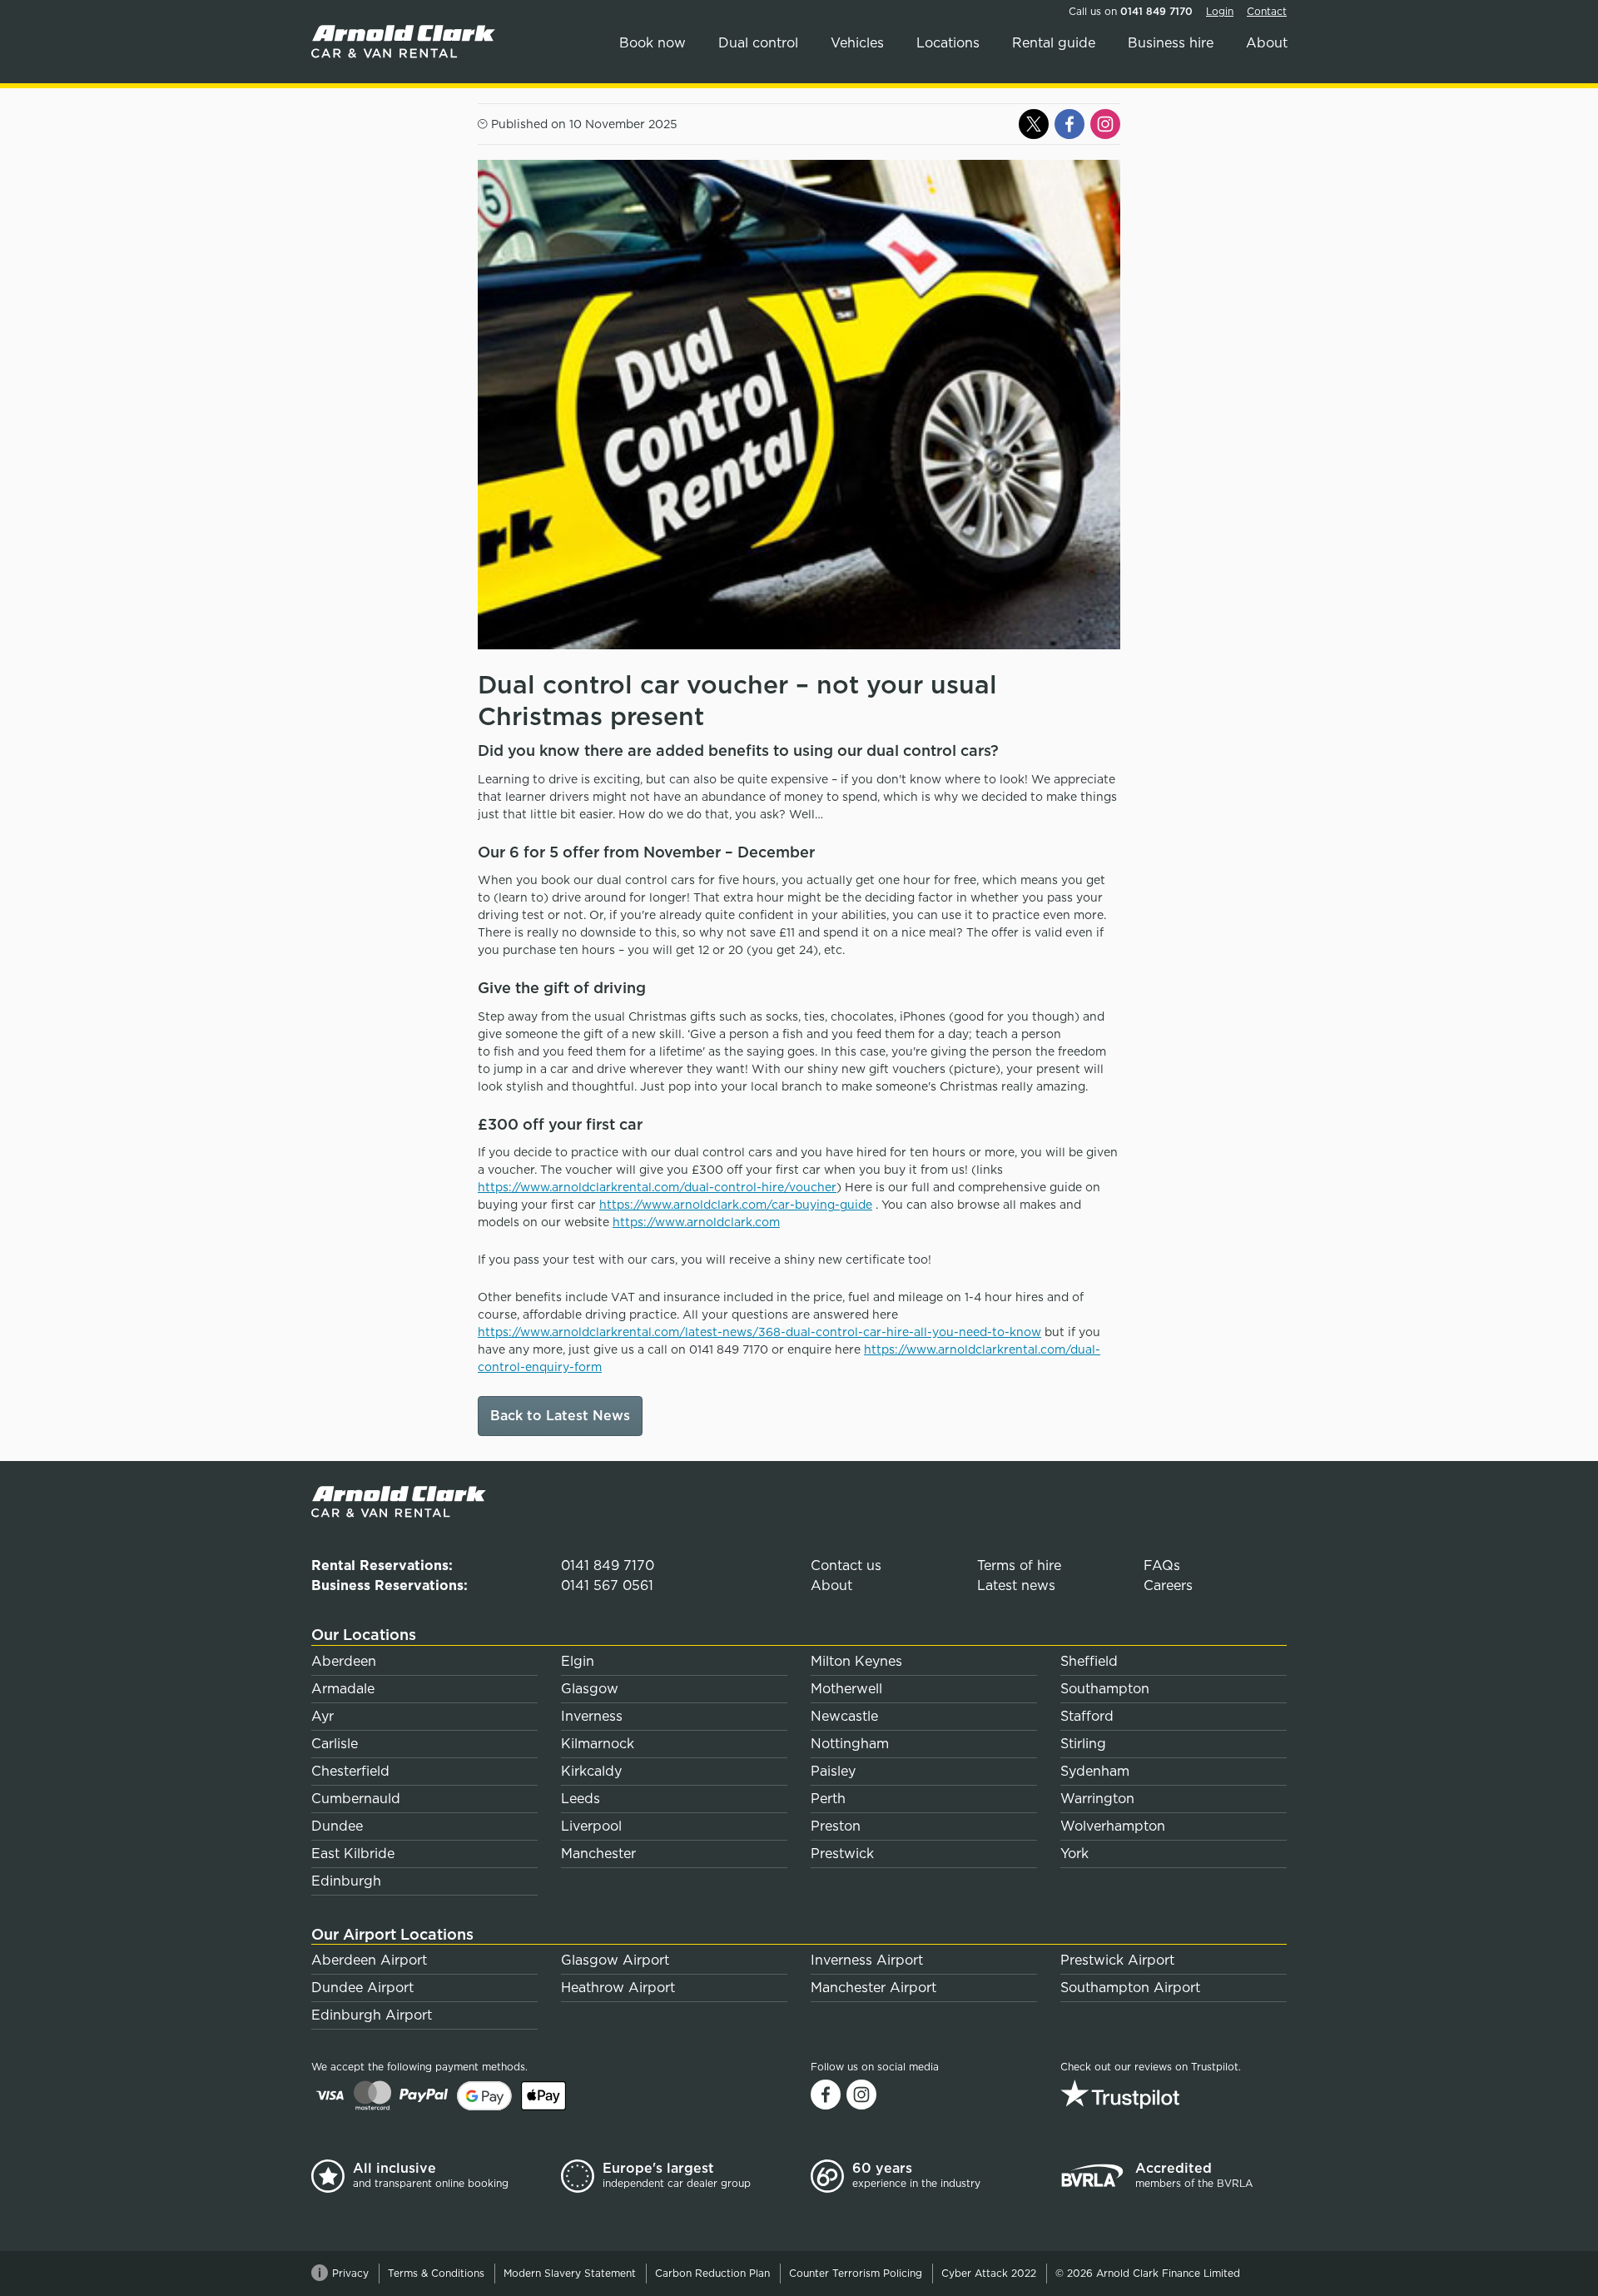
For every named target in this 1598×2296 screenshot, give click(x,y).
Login (1220, 11)
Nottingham (850, 1744)
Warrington (1097, 1799)
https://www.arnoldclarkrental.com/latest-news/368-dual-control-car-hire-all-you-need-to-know (759, 1332)
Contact (1267, 11)
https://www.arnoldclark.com (696, 1222)
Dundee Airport (362, 1988)
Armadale (343, 1689)
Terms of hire (1019, 1565)
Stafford (1087, 1716)
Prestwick (842, 1854)
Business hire (1171, 43)
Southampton (1105, 1689)
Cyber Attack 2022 (989, 2273)
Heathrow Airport (618, 1988)
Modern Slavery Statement (570, 2273)
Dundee (337, 1826)
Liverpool (591, 1826)
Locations (948, 43)
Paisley (833, 1771)
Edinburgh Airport (372, 2015)
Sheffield (1089, 1661)
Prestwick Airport (1117, 1960)
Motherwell (846, 1689)
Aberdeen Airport (369, 1960)
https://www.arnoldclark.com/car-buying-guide (736, 1205)
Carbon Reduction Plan (712, 2273)
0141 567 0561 (607, 1585)
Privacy (350, 2273)
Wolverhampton (1113, 1826)
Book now (653, 43)
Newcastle (844, 1716)
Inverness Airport (867, 1960)
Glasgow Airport (615, 1960)
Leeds (581, 1799)
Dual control (758, 43)
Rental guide (1054, 43)
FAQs (1162, 1565)
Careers (1168, 1585)
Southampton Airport (1130, 1988)
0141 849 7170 (1156, 11)
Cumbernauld (356, 1799)
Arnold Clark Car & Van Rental (407, 42)
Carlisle (335, 1744)
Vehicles (857, 43)
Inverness (592, 1716)
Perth (828, 1799)
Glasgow (590, 1689)
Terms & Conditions (436, 2273)
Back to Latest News (560, 1416)
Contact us (846, 1565)
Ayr (323, 1716)
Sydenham (1095, 1771)
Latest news (1016, 1585)
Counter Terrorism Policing (856, 2273)
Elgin (578, 1661)
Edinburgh (346, 1881)
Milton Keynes (856, 1661)
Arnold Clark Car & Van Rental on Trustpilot (1174, 2094)
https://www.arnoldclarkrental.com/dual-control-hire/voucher (657, 1187)
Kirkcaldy (591, 1771)
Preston (836, 1826)
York (1074, 1854)
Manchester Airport (873, 1988)
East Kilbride (353, 1854)
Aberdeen (344, 1661)
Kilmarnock (598, 1744)
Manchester (598, 1854)
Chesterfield (350, 1771)
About (1267, 43)
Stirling (1083, 1744)
